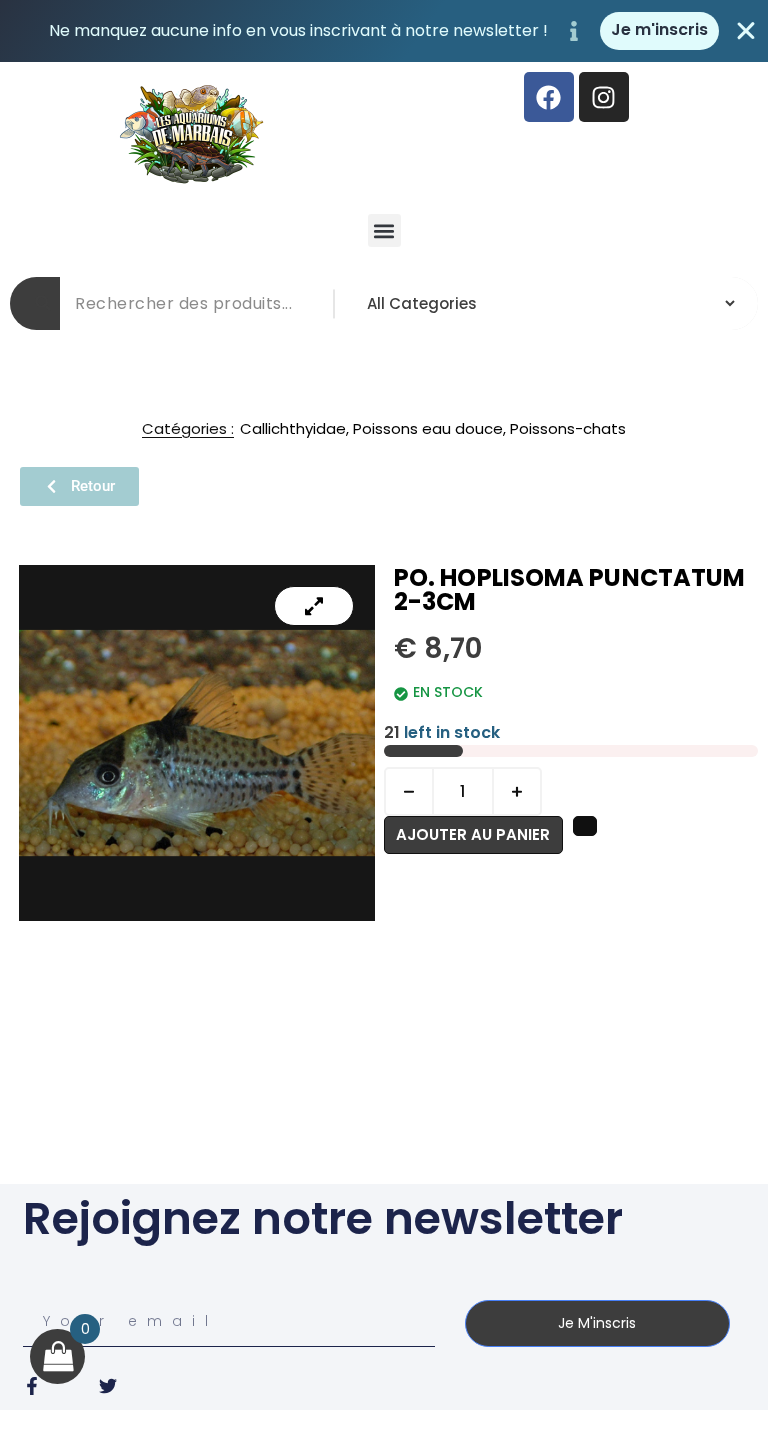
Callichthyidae (293, 428)
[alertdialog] (384, 31)
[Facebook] (549, 97)
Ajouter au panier (473, 834)
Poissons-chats (568, 428)
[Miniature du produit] (314, 606)
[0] (58, 1356)
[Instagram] (604, 97)
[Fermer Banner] (746, 31)
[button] (384, 230)
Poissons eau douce (428, 428)
